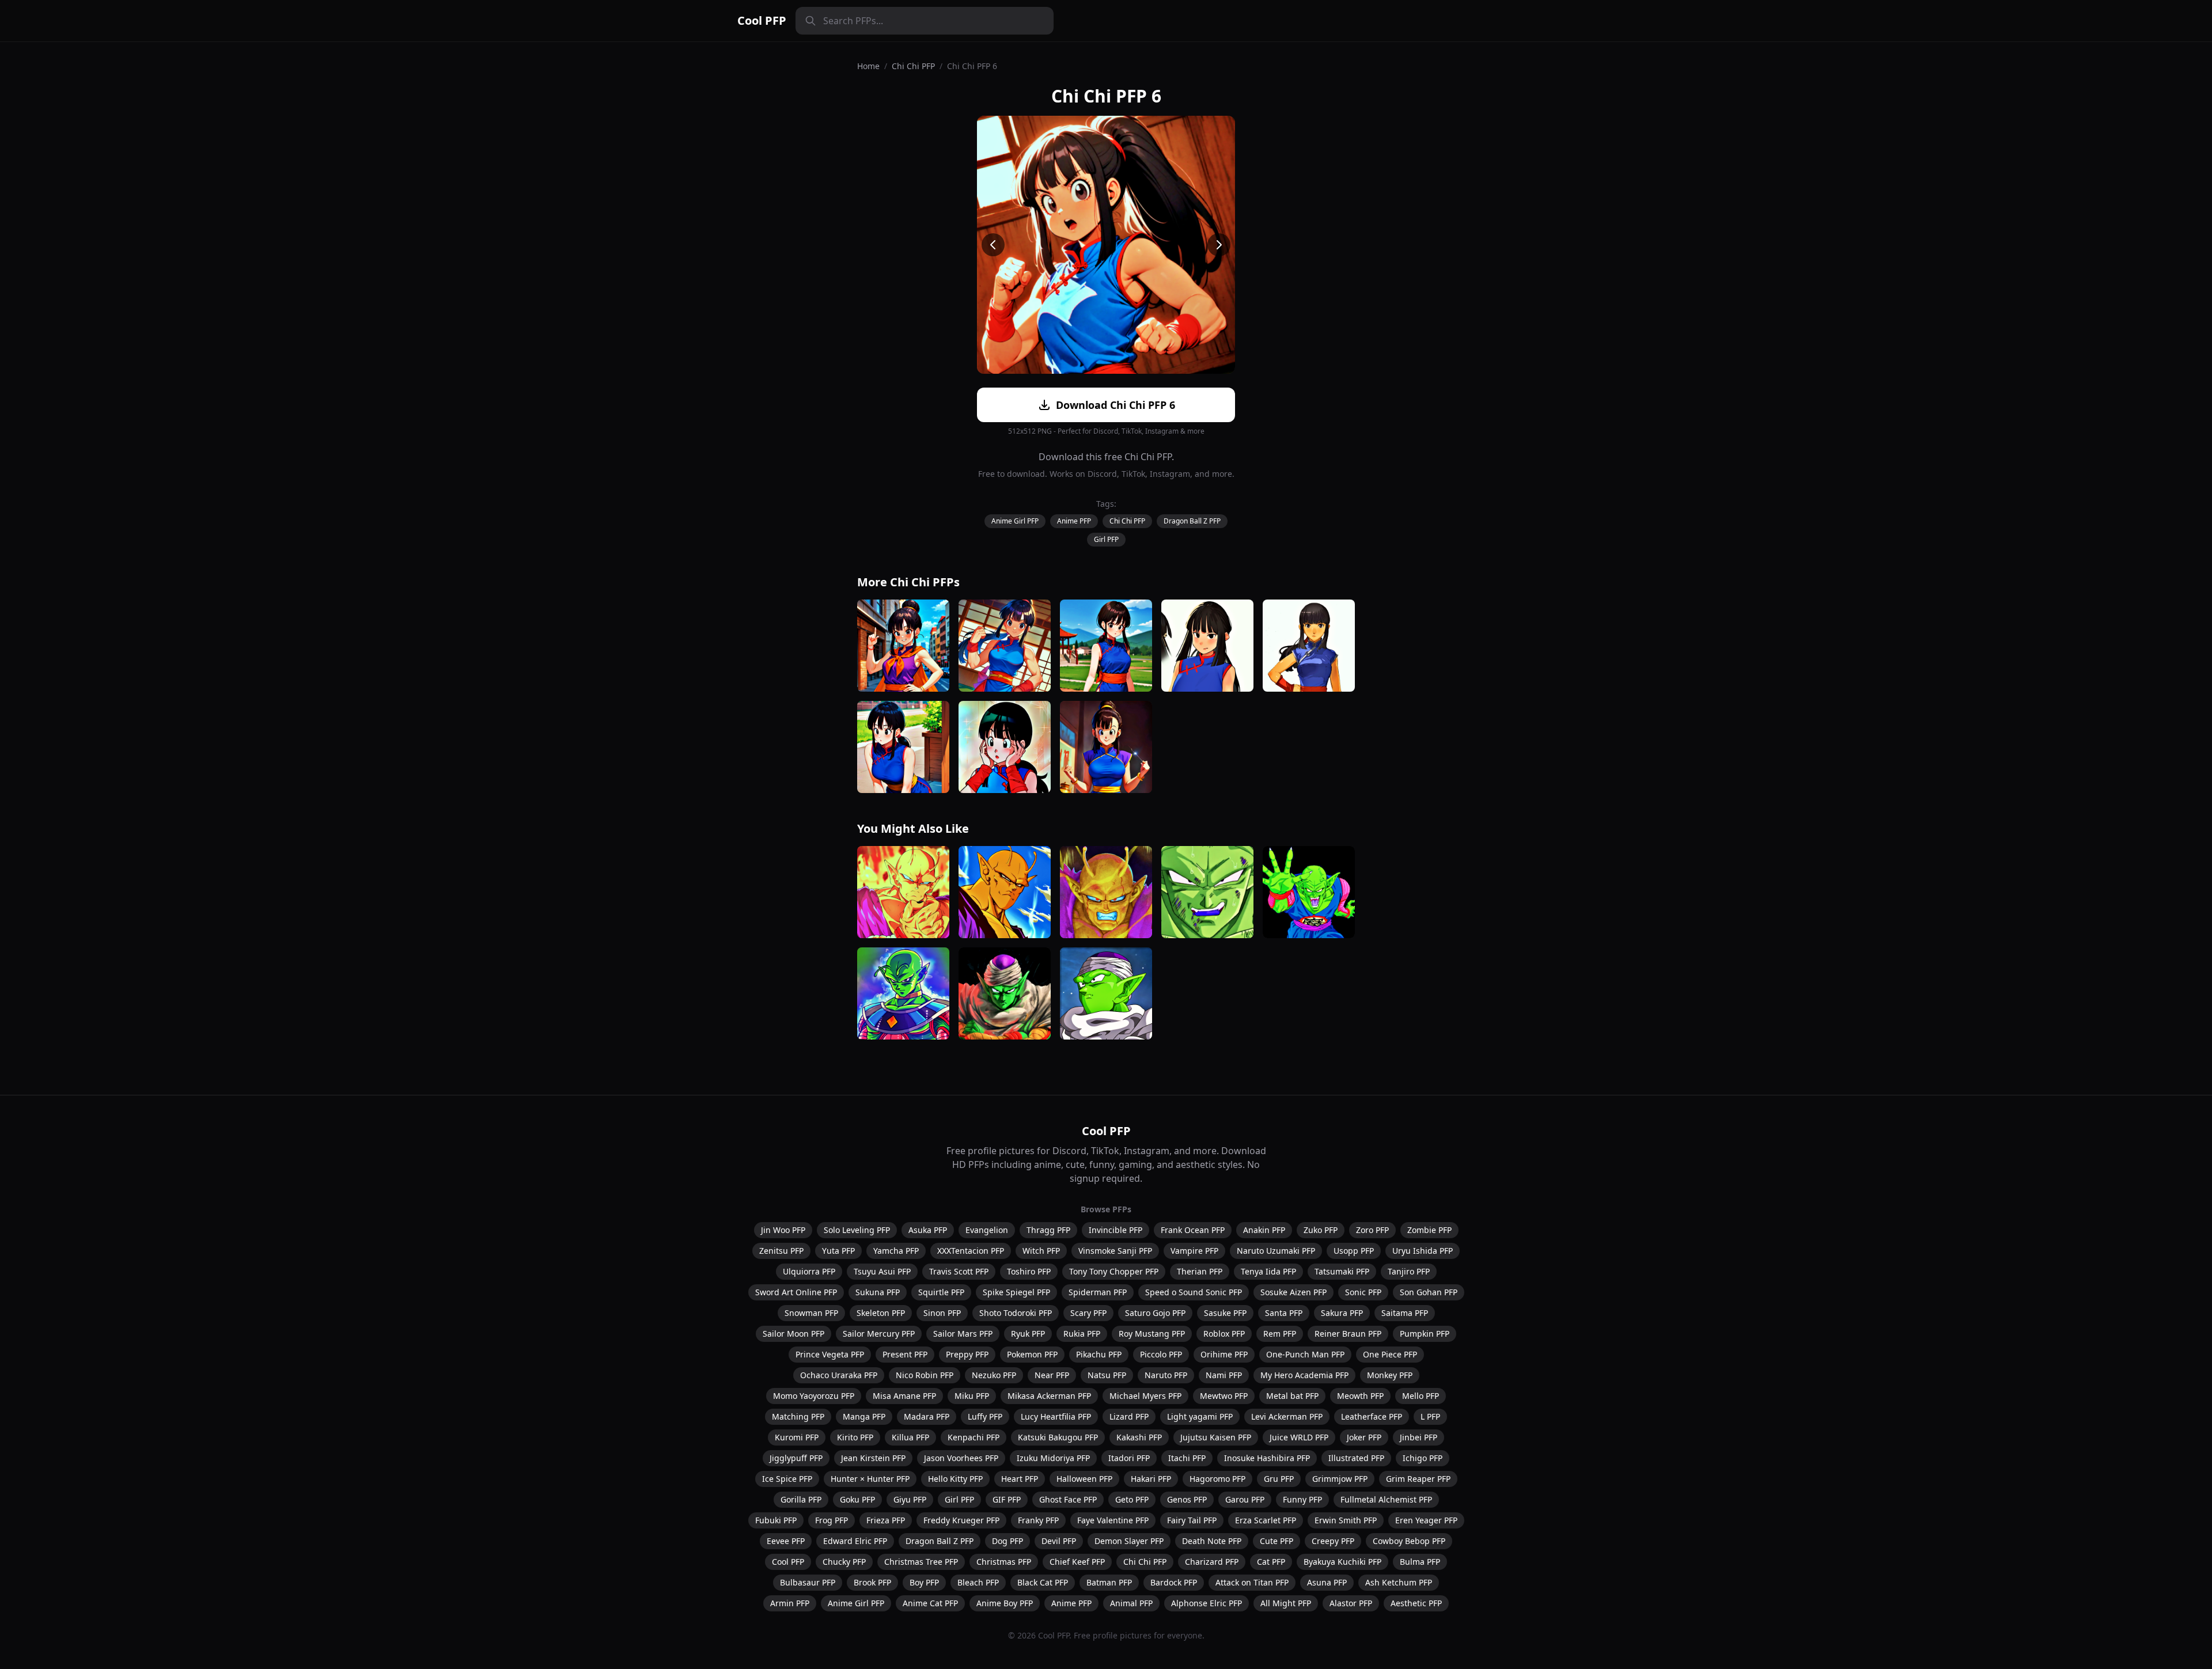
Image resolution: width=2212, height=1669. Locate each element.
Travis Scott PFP (959, 1271)
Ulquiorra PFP (809, 1271)
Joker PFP (1364, 1437)
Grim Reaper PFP (1418, 1479)
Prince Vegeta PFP (830, 1354)
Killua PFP (910, 1437)
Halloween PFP (1084, 1479)
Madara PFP (927, 1416)
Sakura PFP (1342, 1313)
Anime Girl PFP (1015, 521)
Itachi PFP (1187, 1458)
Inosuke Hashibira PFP (1267, 1458)
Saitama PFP (1405, 1313)
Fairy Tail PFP (1192, 1520)
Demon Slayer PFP (1129, 1541)
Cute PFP (1277, 1541)
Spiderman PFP (1098, 1292)
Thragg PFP (1048, 1230)
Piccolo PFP (1161, 1354)
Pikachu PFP (1099, 1354)
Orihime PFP (1224, 1354)
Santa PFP (1284, 1313)
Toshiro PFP (1029, 1271)
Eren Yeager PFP (1426, 1520)
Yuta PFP (838, 1251)
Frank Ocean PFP (1193, 1230)
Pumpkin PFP (1425, 1334)
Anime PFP (1074, 521)
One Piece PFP (1390, 1354)
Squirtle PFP (941, 1292)
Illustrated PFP (1356, 1458)
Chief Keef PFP (1077, 1562)
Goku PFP (857, 1499)
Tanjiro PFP (1409, 1271)
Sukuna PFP (878, 1292)
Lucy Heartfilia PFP (1056, 1416)
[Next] (1219, 245)
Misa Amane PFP (904, 1396)
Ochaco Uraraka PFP (839, 1375)
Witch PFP (1041, 1251)
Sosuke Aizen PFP (1294, 1292)
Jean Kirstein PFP (873, 1458)
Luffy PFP (985, 1416)
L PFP (1430, 1416)
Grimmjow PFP (1340, 1479)
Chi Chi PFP (913, 66)
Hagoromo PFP (1217, 1479)
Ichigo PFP (1423, 1458)
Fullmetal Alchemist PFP (1386, 1499)
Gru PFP (1279, 1479)
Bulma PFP (1420, 1562)
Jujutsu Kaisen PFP (1216, 1437)
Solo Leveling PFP (857, 1230)
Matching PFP (798, 1416)
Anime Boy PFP (1005, 1603)
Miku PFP (972, 1396)
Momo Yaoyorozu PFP (814, 1396)
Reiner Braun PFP (1348, 1334)
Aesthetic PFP (1416, 1603)
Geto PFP (1132, 1499)
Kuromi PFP (797, 1437)
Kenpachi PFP (974, 1437)
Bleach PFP (978, 1582)
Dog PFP (1007, 1541)
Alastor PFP (1351, 1603)
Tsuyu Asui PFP (882, 1271)
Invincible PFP (1116, 1230)
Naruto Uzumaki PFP (1276, 1251)
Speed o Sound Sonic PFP (1194, 1292)
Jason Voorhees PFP (961, 1458)
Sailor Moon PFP (793, 1334)
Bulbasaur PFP (808, 1582)
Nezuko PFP (994, 1375)
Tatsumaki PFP (1342, 1271)
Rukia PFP (1082, 1334)
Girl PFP (1106, 539)
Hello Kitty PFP (955, 1479)
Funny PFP (1302, 1499)
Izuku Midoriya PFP (1053, 1458)
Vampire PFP (1194, 1251)
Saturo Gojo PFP (1155, 1313)
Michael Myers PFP (1145, 1396)
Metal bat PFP (1292, 1396)
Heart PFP (1020, 1479)
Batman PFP (1109, 1582)
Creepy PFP (1333, 1541)
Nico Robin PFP (925, 1375)
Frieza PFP (886, 1520)
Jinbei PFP (1419, 1437)
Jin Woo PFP (783, 1230)
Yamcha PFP (896, 1251)
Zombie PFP (1429, 1230)
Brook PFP (872, 1582)
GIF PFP (1007, 1499)
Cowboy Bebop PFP (1409, 1541)
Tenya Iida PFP (1268, 1271)
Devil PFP (1059, 1541)
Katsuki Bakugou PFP (1058, 1437)
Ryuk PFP (1028, 1334)
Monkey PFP (1390, 1375)
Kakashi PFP (1139, 1437)
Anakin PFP (1264, 1230)
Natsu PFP (1107, 1375)
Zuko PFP (1321, 1230)
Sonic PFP (1363, 1292)
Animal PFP (1131, 1603)
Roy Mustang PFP (1152, 1334)
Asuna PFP (1327, 1582)
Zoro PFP (1372, 1230)
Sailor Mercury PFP (879, 1334)
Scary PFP (1088, 1313)
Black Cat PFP (1043, 1582)
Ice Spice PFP (787, 1479)
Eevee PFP (786, 1541)
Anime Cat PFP (930, 1603)
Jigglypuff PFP (796, 1458)
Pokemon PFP (1032, 1354)
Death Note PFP (1212, 1541)
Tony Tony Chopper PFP (1114, 1271)
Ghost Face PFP (1068, 1499)
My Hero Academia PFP (1304, 1375)
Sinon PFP (942, 1313)
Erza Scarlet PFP (1266, 1520)
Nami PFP (1224, 1375)
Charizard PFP (1212, 1562)
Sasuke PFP (1225, 1313)
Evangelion (987, 1230)
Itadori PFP (1129, 1458)
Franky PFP (1038, 1520)
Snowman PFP (811, 1313)
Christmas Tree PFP (921, 1562)
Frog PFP (832, 1520)
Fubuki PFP (776, 1520)
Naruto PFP (1166, 1375)
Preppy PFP (967, 1354)
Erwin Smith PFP (1346, 1520)
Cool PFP (762, 20)
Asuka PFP (928, 1230)
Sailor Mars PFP (963, 1334)
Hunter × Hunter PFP (870, 1479)
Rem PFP (1280, 1334)
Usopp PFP (1354, 1251)
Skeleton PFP (881, 1313)
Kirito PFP (855, 1437)
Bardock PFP (1174, 1582)
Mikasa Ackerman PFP (1049, 1396)
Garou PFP (1245, 1499)
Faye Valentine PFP (1113, 1520)
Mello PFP (1421, 1396)
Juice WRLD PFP (1299, 1437)
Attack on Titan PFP (1252, 1582)
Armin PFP (790, 1603)
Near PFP (1052, 1375)
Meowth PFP (1360, 1396)
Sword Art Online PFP (796, 1292)
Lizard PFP (1129, 1416)
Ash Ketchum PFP (1399, 1582)
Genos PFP (1187, 1499)
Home (868, 66)
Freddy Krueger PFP (961, 1520)
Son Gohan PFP (1429, 1292)
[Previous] (993, 245)
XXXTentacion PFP (971, 1251)
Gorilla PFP (801, 1499)
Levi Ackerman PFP (1287, 1416)
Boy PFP (924, 1582)
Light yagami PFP (1200, 1416)
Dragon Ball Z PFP (1192, 521)
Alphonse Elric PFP (1207, 1603)
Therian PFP (1200, 1271)
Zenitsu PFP (781, 1251)
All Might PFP (1286, 1603)
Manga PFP (864, 1416)
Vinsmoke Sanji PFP (1115, 1251)
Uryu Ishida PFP (1423, 1251)
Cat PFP (1271, 1562)
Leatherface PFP (1372, 1416)
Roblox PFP (1224, 1334)
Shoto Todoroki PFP (1016, 1313)
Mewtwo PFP (1224, 1396)
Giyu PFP (910, 1499)
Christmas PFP (1004, 1562)
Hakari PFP (1151, 1479)
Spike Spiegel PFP (1016, 1292)
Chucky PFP (844, 1562)
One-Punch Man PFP (1305, 1354)
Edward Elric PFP (855, 1541)
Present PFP (905, 1354)
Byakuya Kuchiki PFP (1342, 1562)
